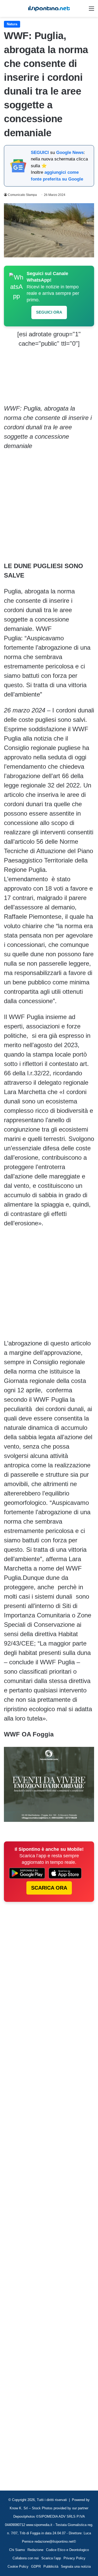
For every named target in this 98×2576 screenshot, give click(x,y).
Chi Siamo (17, 2550)
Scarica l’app (51, 2558)
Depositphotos (25, 2516)
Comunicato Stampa (22, 195)
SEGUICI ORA (49, 312)
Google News (70, 153)
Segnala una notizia (76, 2566)
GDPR (36, 2566)
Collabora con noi (26, 2558)
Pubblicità (51, 2566)
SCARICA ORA (49, 1888)
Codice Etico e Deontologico (67, 2550)
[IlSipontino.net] (49, 8)
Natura (12, 24)
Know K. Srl (19, 2508)
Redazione (35, 2550)
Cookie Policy (18, 2566)
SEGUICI (40, 153)
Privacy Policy (74, 2558)
